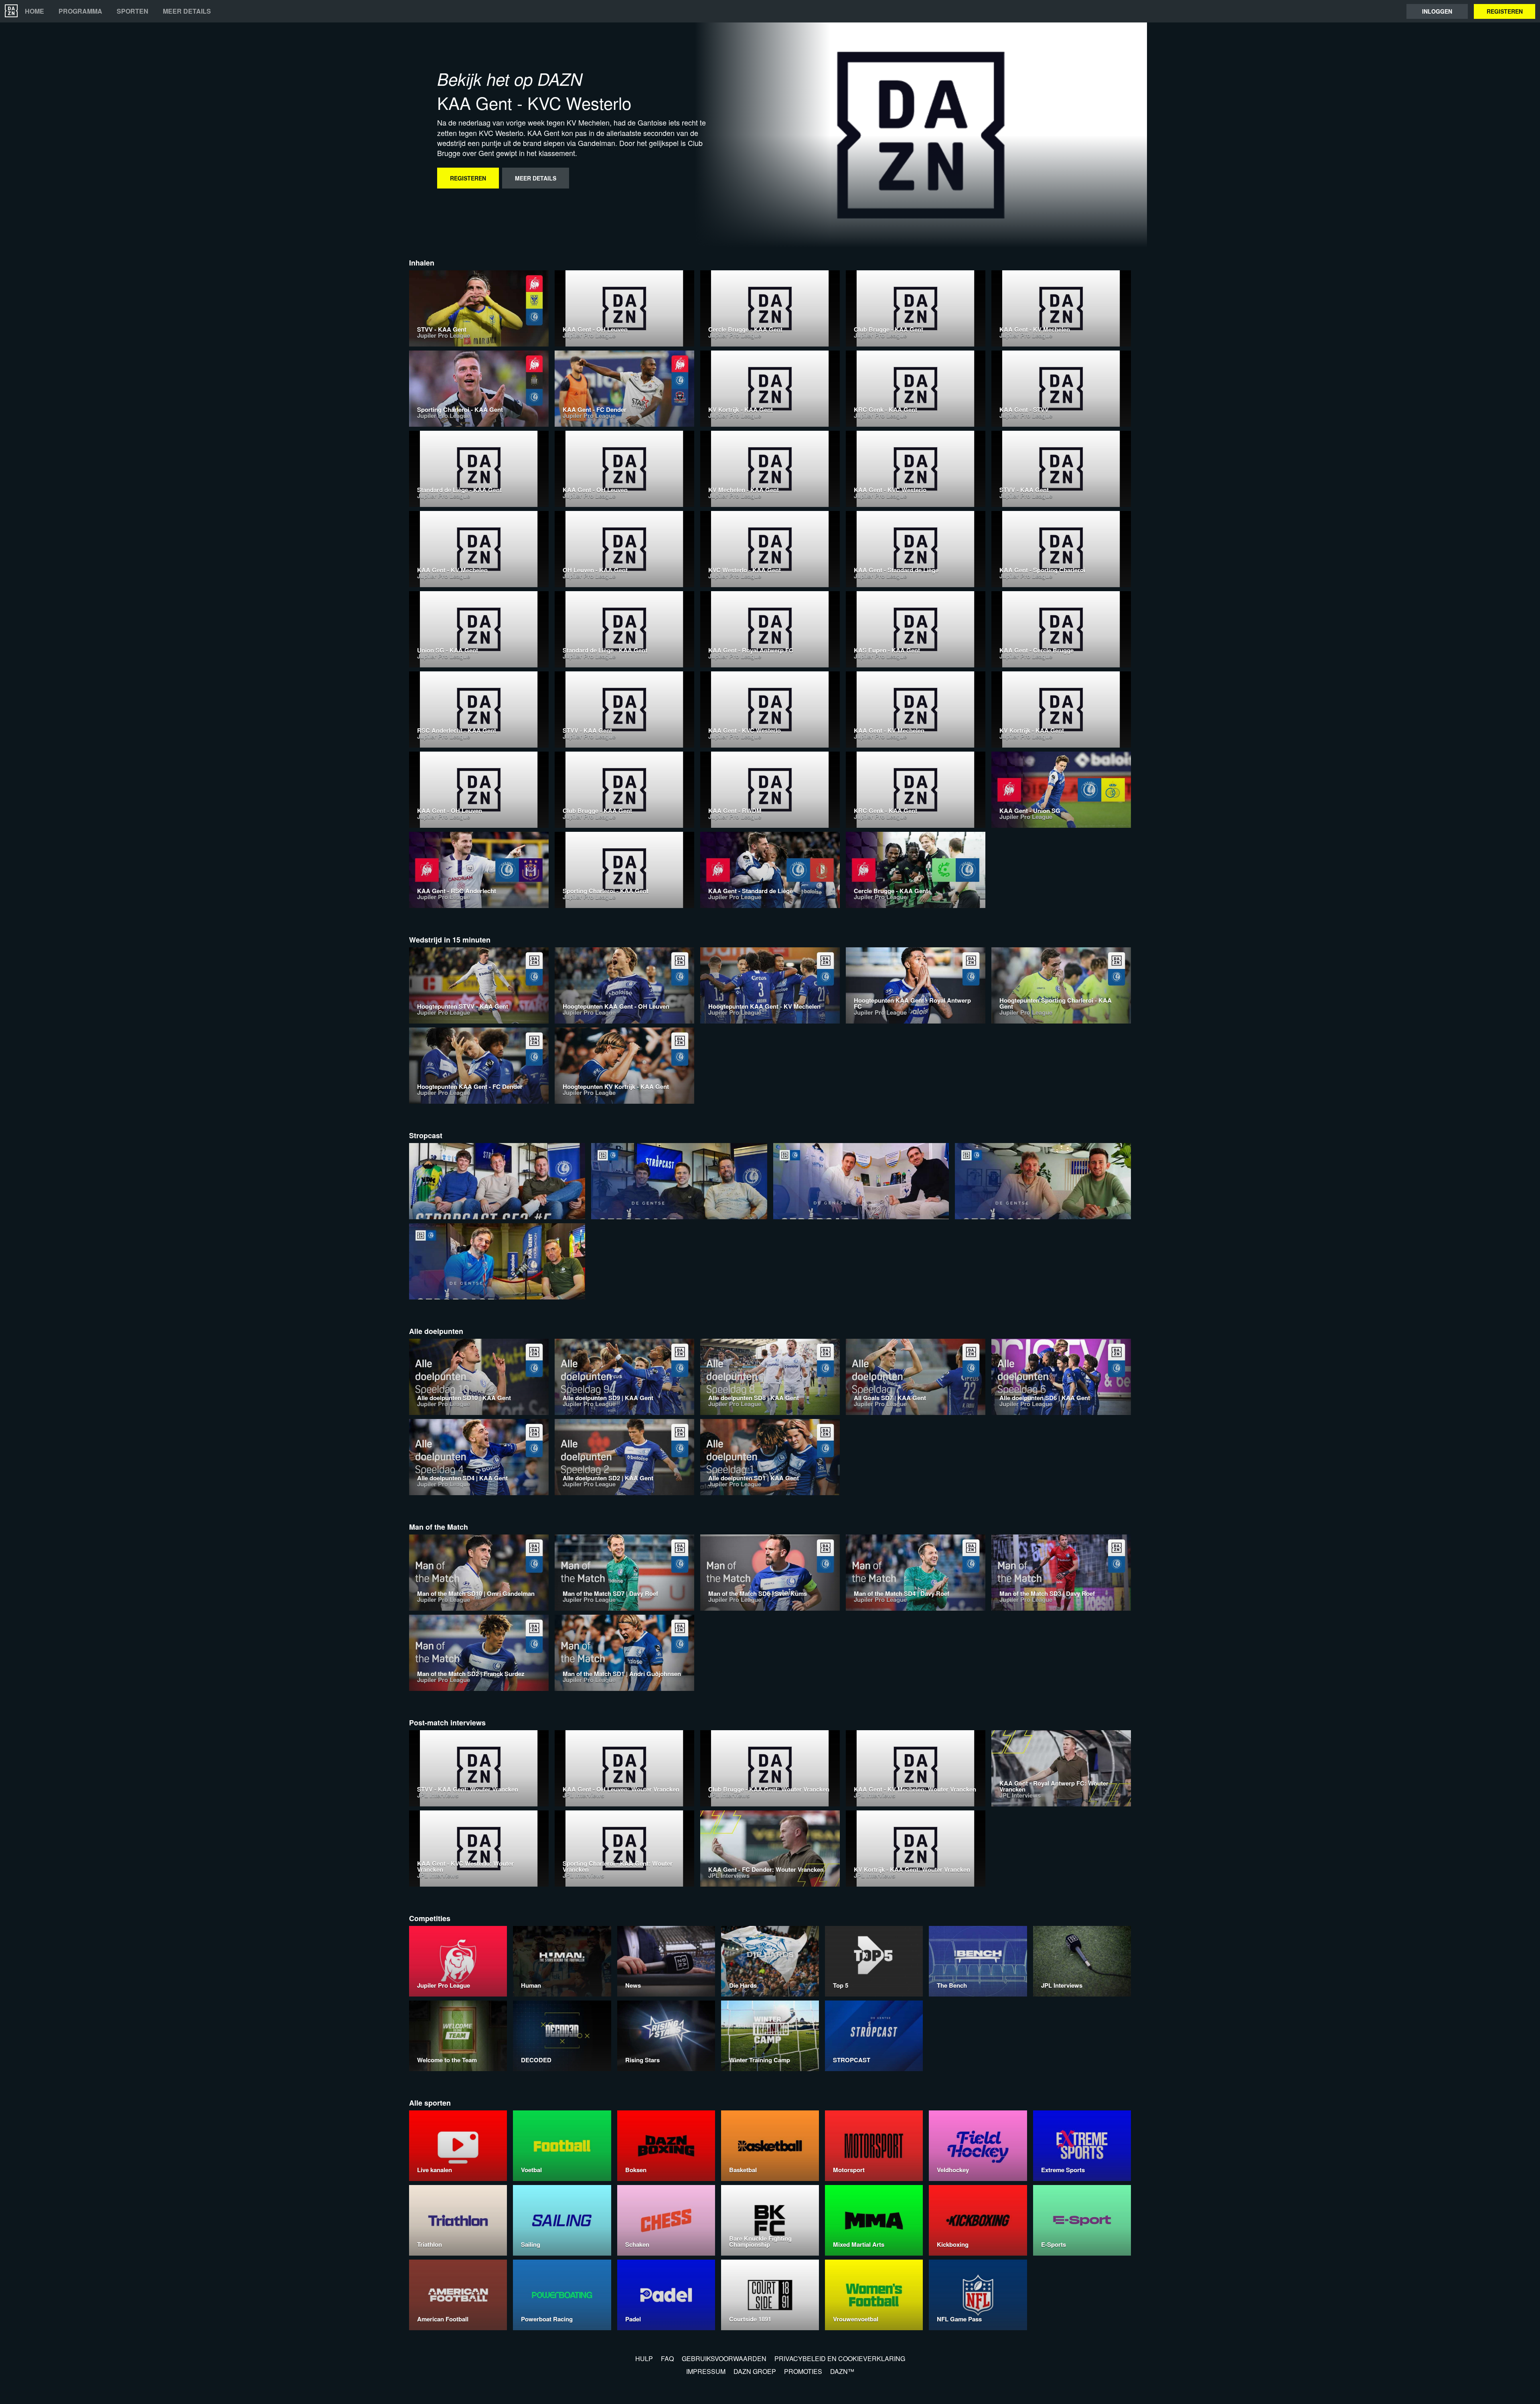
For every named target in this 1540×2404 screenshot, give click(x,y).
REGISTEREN (1505, 11)
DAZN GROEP (755, 2371)
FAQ (667, 2358)
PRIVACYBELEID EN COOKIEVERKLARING (840, 2358)
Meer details (187, 11)
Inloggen (1437, 11)
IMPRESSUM (706, 2371)
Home (34, 11)
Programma (80, 11)
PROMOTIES (803, 2371)
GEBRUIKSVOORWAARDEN (724, 2358)
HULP (644, 2358)
